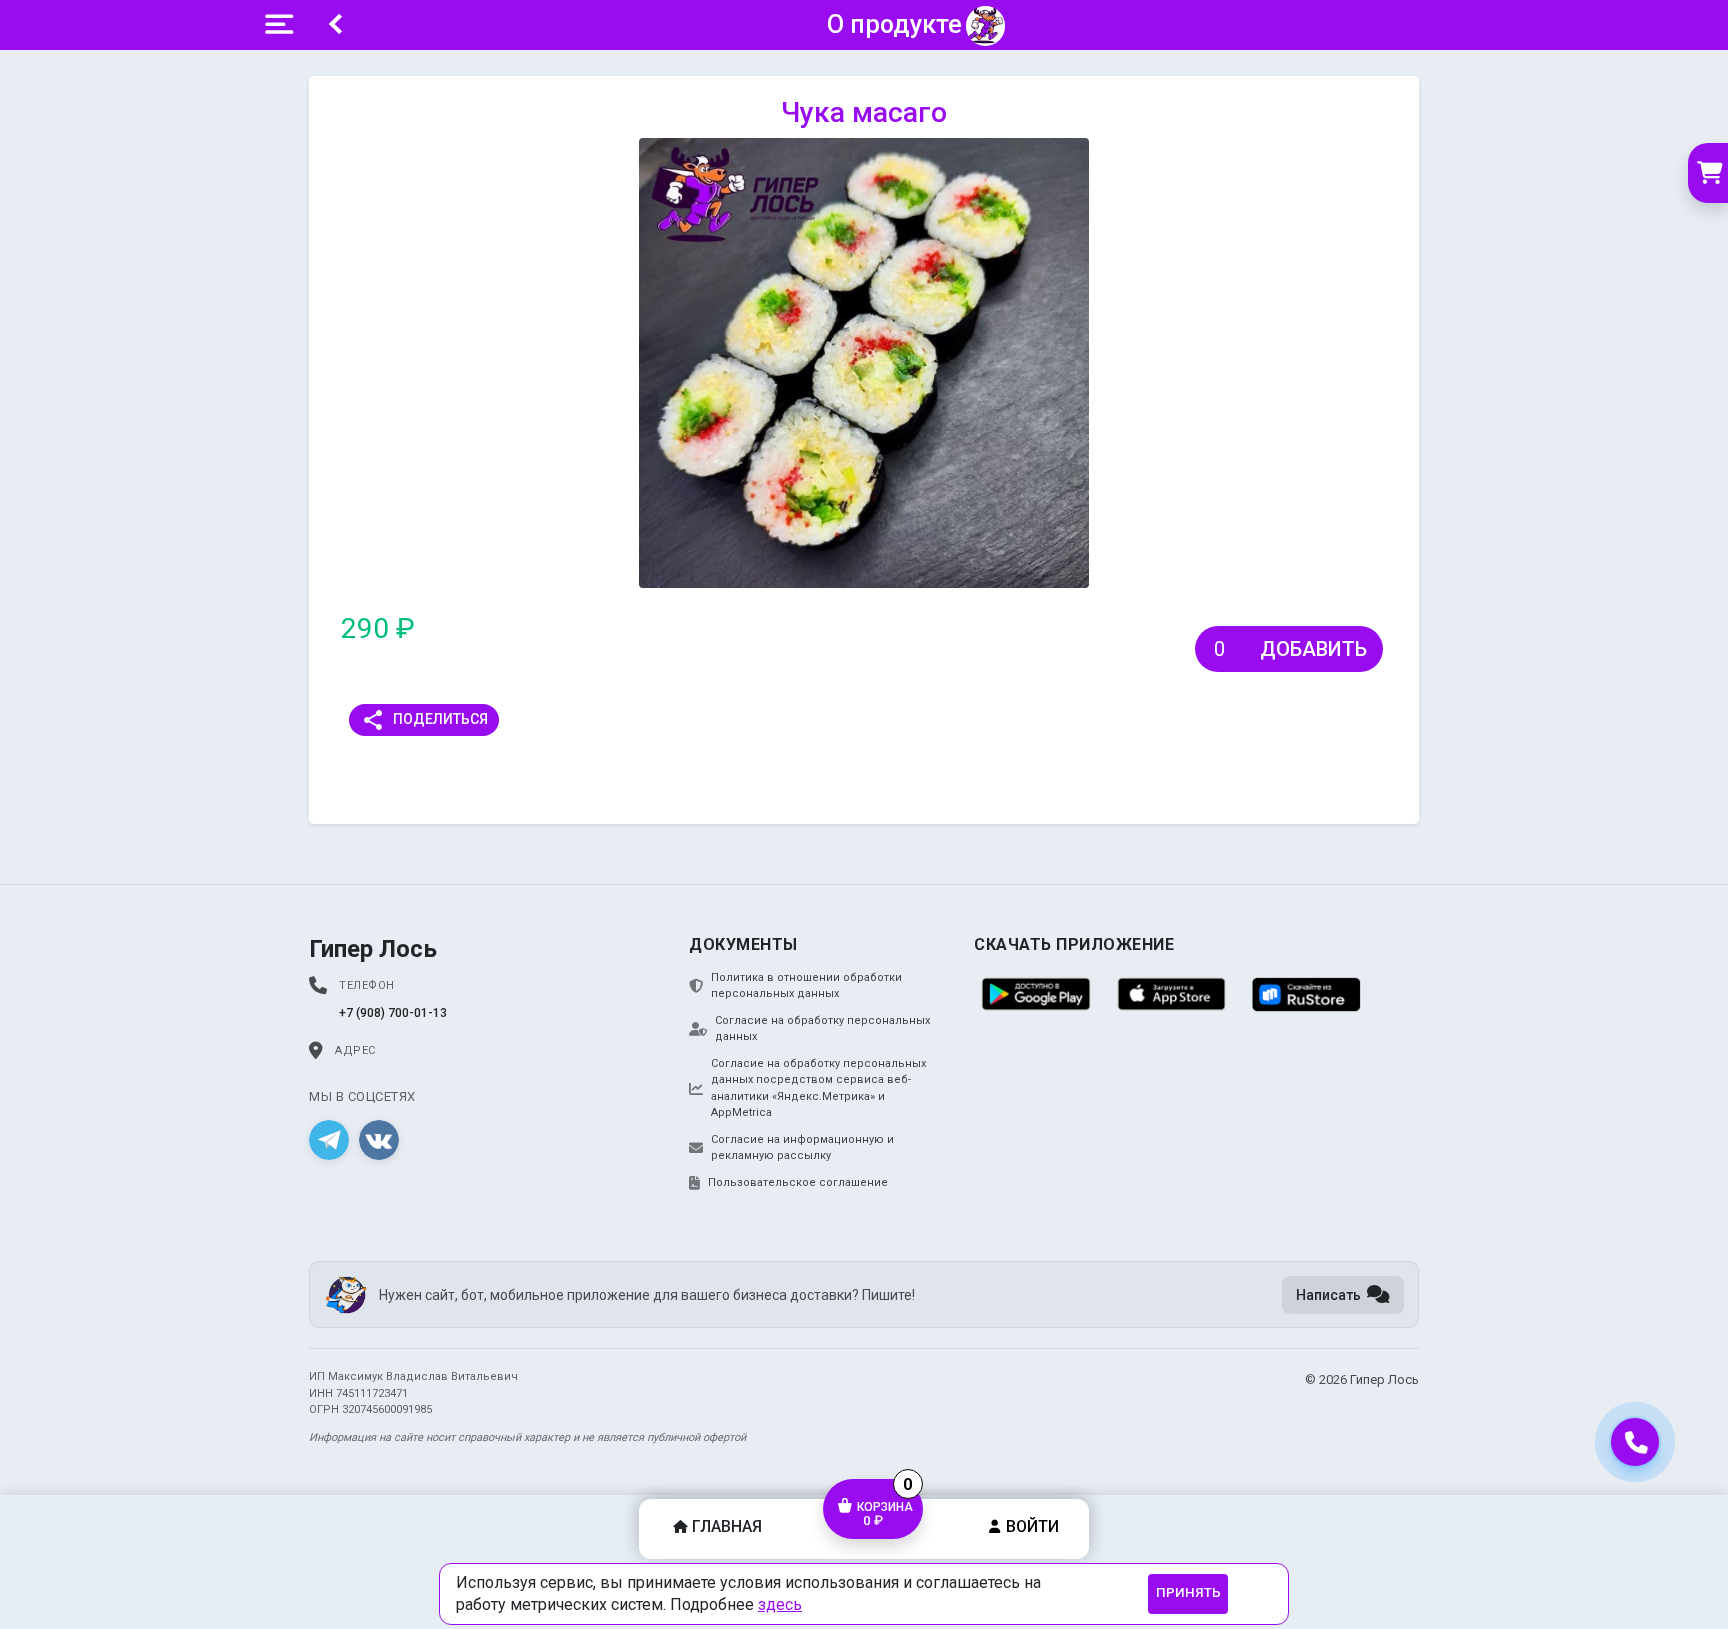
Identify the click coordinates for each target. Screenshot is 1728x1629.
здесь (780, 1604)
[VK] (379, 1140)
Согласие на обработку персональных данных (822, 1029)
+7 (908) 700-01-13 (393, 1013)
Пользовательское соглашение (798, 1182)
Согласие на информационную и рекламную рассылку (802, 1148)
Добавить (1313, 649)
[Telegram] (329, 1140)
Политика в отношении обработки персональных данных (806, 986)
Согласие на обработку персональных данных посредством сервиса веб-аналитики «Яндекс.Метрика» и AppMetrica (818, 1088)
